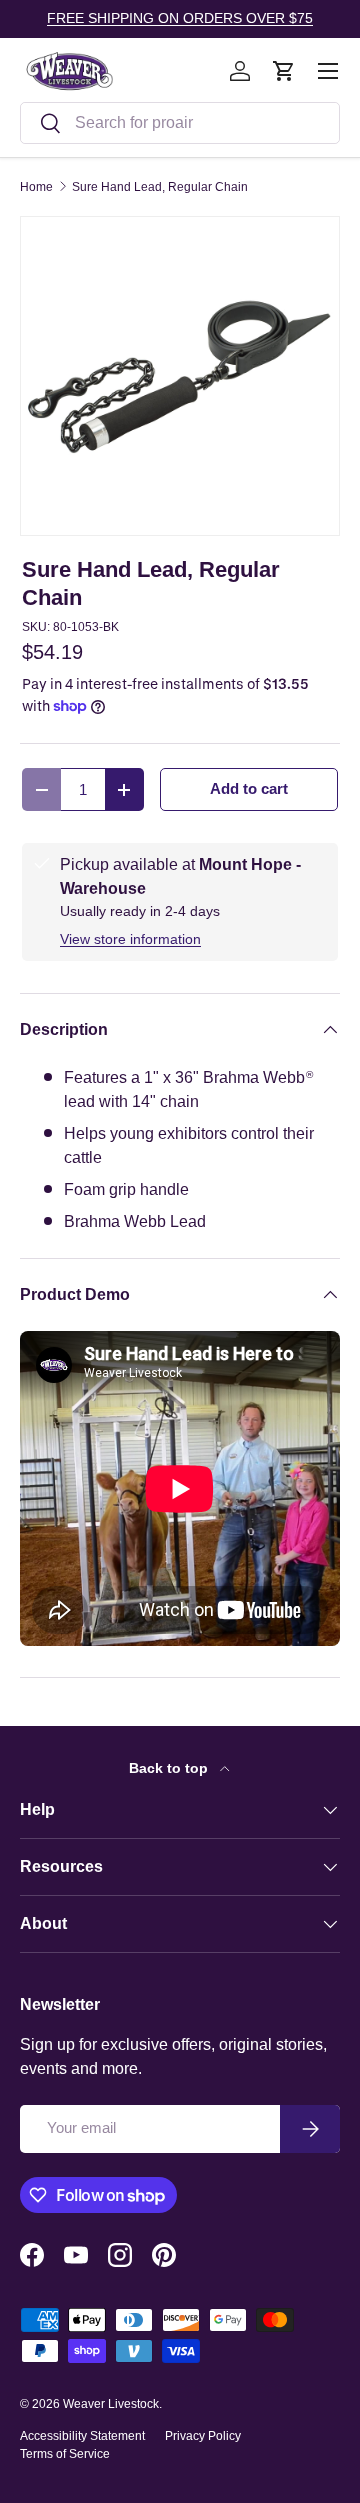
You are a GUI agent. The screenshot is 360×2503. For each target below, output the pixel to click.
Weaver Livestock (111, 2404)
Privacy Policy (203, 2436)
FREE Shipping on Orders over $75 (180, 18)
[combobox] (180, 123)
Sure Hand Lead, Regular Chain (160, 187)
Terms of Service (65, 2454)
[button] (284, 71)
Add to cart (249, 789)
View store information (130, 939)
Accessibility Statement (82, 2436)
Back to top (170, 1768)
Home (36, 187)
